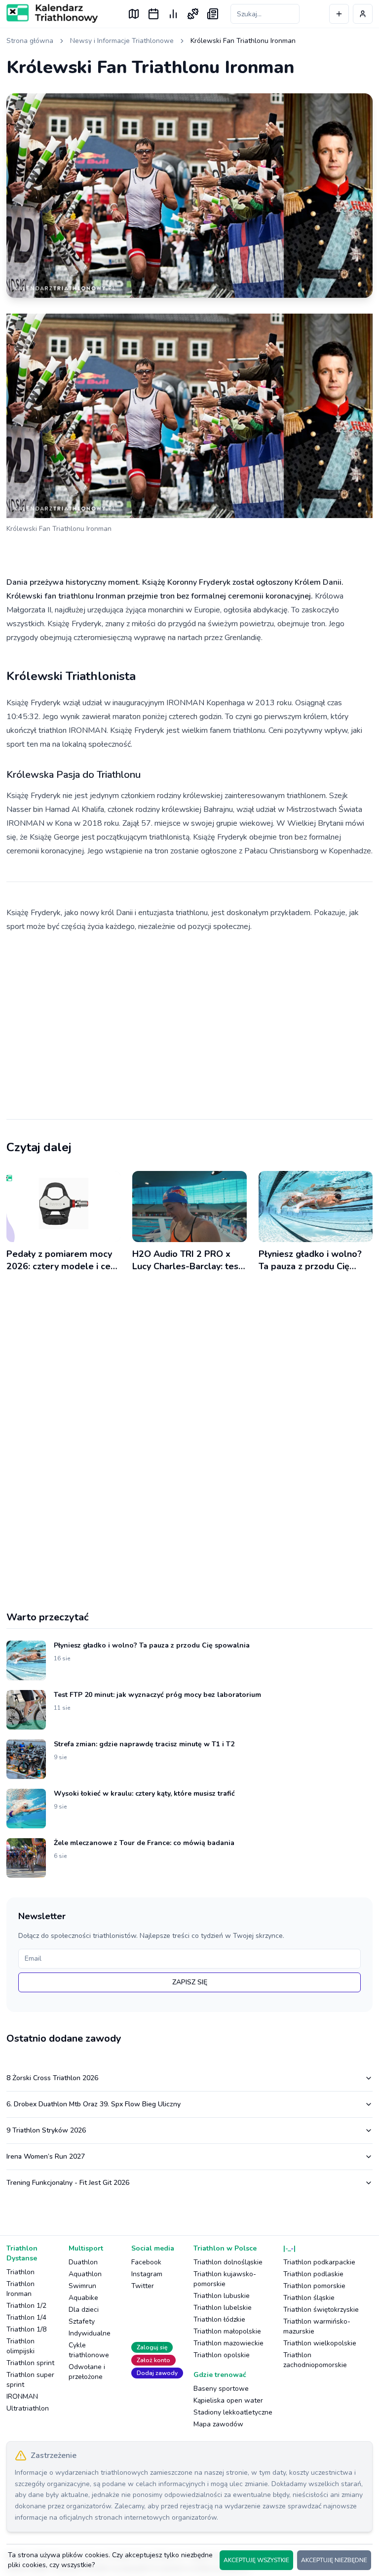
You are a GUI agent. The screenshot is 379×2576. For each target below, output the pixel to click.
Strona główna (30, 41)
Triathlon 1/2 (26, 2306)
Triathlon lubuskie (222, 2296)
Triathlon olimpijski (20, 2346)
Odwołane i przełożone (87, 2372)
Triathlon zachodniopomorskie (315, 2360)
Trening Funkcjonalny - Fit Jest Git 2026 (68, 2183)
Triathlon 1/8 (26, 2329)
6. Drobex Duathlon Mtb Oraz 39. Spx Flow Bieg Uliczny (94, 2104)
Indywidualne (90, 2333)
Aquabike (83, 2298)
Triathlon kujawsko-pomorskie (225, 2279)
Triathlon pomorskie (314, 2286)
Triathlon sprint (30, 2363)
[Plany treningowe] (193, 14)
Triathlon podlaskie (313, 2274)
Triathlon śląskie (309, 2298)
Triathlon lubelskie (223, 2308)
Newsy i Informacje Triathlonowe (122, 41)
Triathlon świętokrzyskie (321, 2310)
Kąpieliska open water (228, 2400)
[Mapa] (134, 14)
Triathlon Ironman (20, 2289)
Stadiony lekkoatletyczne (233, 2412)
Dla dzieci (84, 2310)
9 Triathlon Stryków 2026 (46, 2130)
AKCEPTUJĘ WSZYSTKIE (256, 2560)
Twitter (143, 2286)
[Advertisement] (189, 1018)
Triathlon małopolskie (227, 2331)
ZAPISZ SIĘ (190, 1982)
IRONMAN (22, 2396)
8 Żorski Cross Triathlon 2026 (52, 2078)
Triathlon (20, 2272)
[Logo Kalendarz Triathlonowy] (52, 13)
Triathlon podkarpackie (319, 2262)
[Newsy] (213, 14)
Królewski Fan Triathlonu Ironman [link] (243, 41)
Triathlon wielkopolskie (320, 2343)
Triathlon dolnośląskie (228, 2262)
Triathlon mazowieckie (228, 2343)
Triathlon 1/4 (26, 2317)
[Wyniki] (173, 14)
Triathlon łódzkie (219, 2319)
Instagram (147, 2274)
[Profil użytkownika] (363, 14)
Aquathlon (85, 2274)
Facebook (146, 2262)
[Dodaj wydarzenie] (339, 14)
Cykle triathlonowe (89, 2350)
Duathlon (83, 2262)
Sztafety (82, 2321)
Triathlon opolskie (222, 2355)
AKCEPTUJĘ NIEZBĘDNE (334, 2560)
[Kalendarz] (153, 14)
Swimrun (82, 2286)
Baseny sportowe (221, 2389)
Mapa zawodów (218, 2424)
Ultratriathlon (28, 2408)
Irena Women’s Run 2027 (46, 2156)
